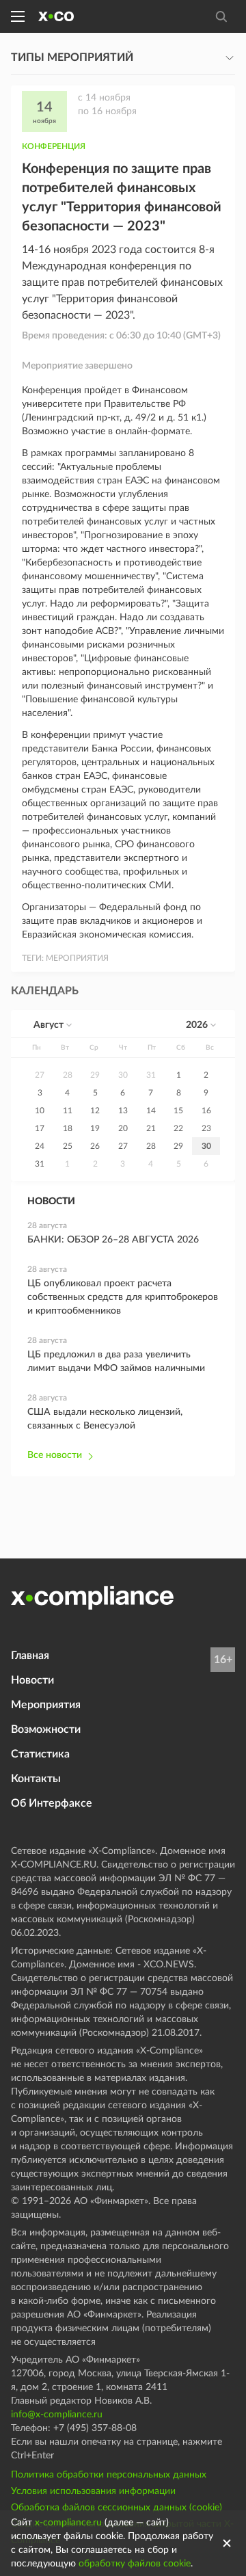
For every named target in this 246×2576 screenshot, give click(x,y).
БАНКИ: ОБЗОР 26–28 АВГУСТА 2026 (113, 1240)
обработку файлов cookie (135, 2564)
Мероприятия (46, 1705)
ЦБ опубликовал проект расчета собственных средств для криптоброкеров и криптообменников (123, 1297)
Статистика (40, 1754)
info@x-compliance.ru (57, 2415)
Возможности (46, 1729)
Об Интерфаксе (52, 1803)
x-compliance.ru (68, 2523)
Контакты (36, 1779)
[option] (40, 1075)
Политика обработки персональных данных (109, 2475)
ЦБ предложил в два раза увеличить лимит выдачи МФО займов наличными (116, 1362)
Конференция (54, 146)
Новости (32, 1680)
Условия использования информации (93, 2491)
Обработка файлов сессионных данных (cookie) (117, 2508)
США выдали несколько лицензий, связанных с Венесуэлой (105, 1419)
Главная (30, 1656)
